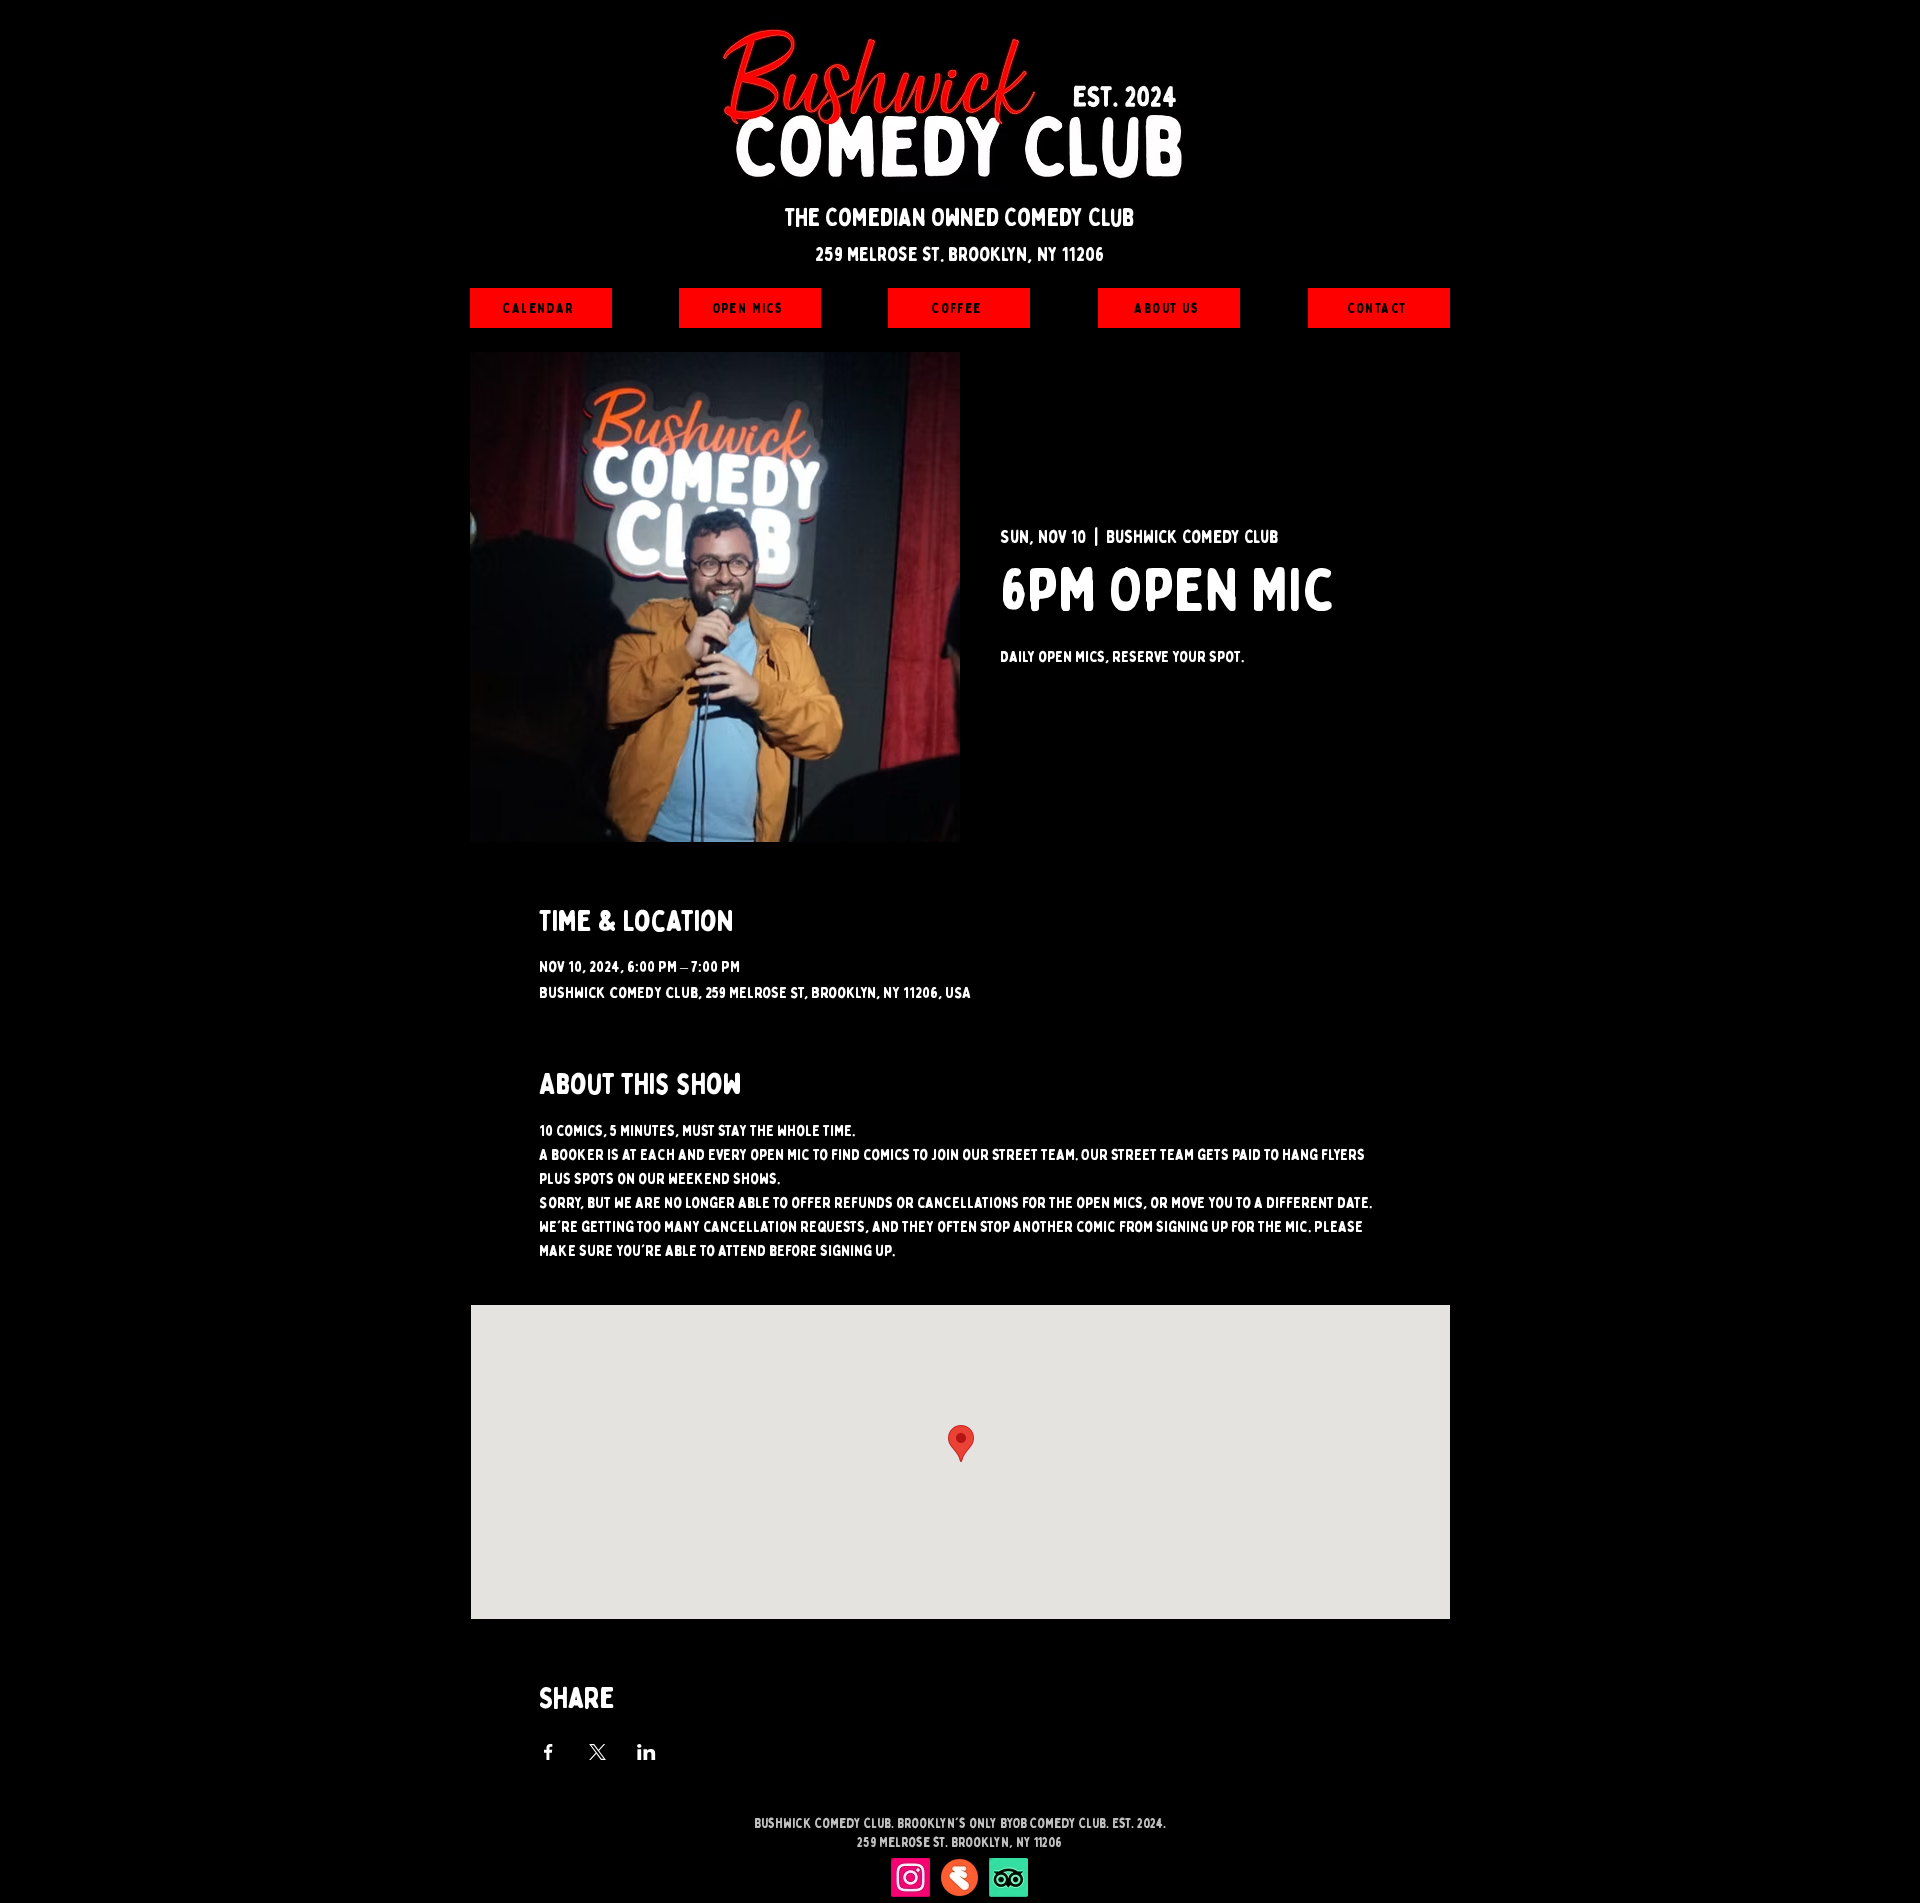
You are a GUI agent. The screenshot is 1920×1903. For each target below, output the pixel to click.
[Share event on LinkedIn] (646, 1752)
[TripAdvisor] (1008, 1877)
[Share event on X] (597, 1752)
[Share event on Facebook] (548, 1752)
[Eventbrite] (959, 1877)
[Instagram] (910, 1877)
